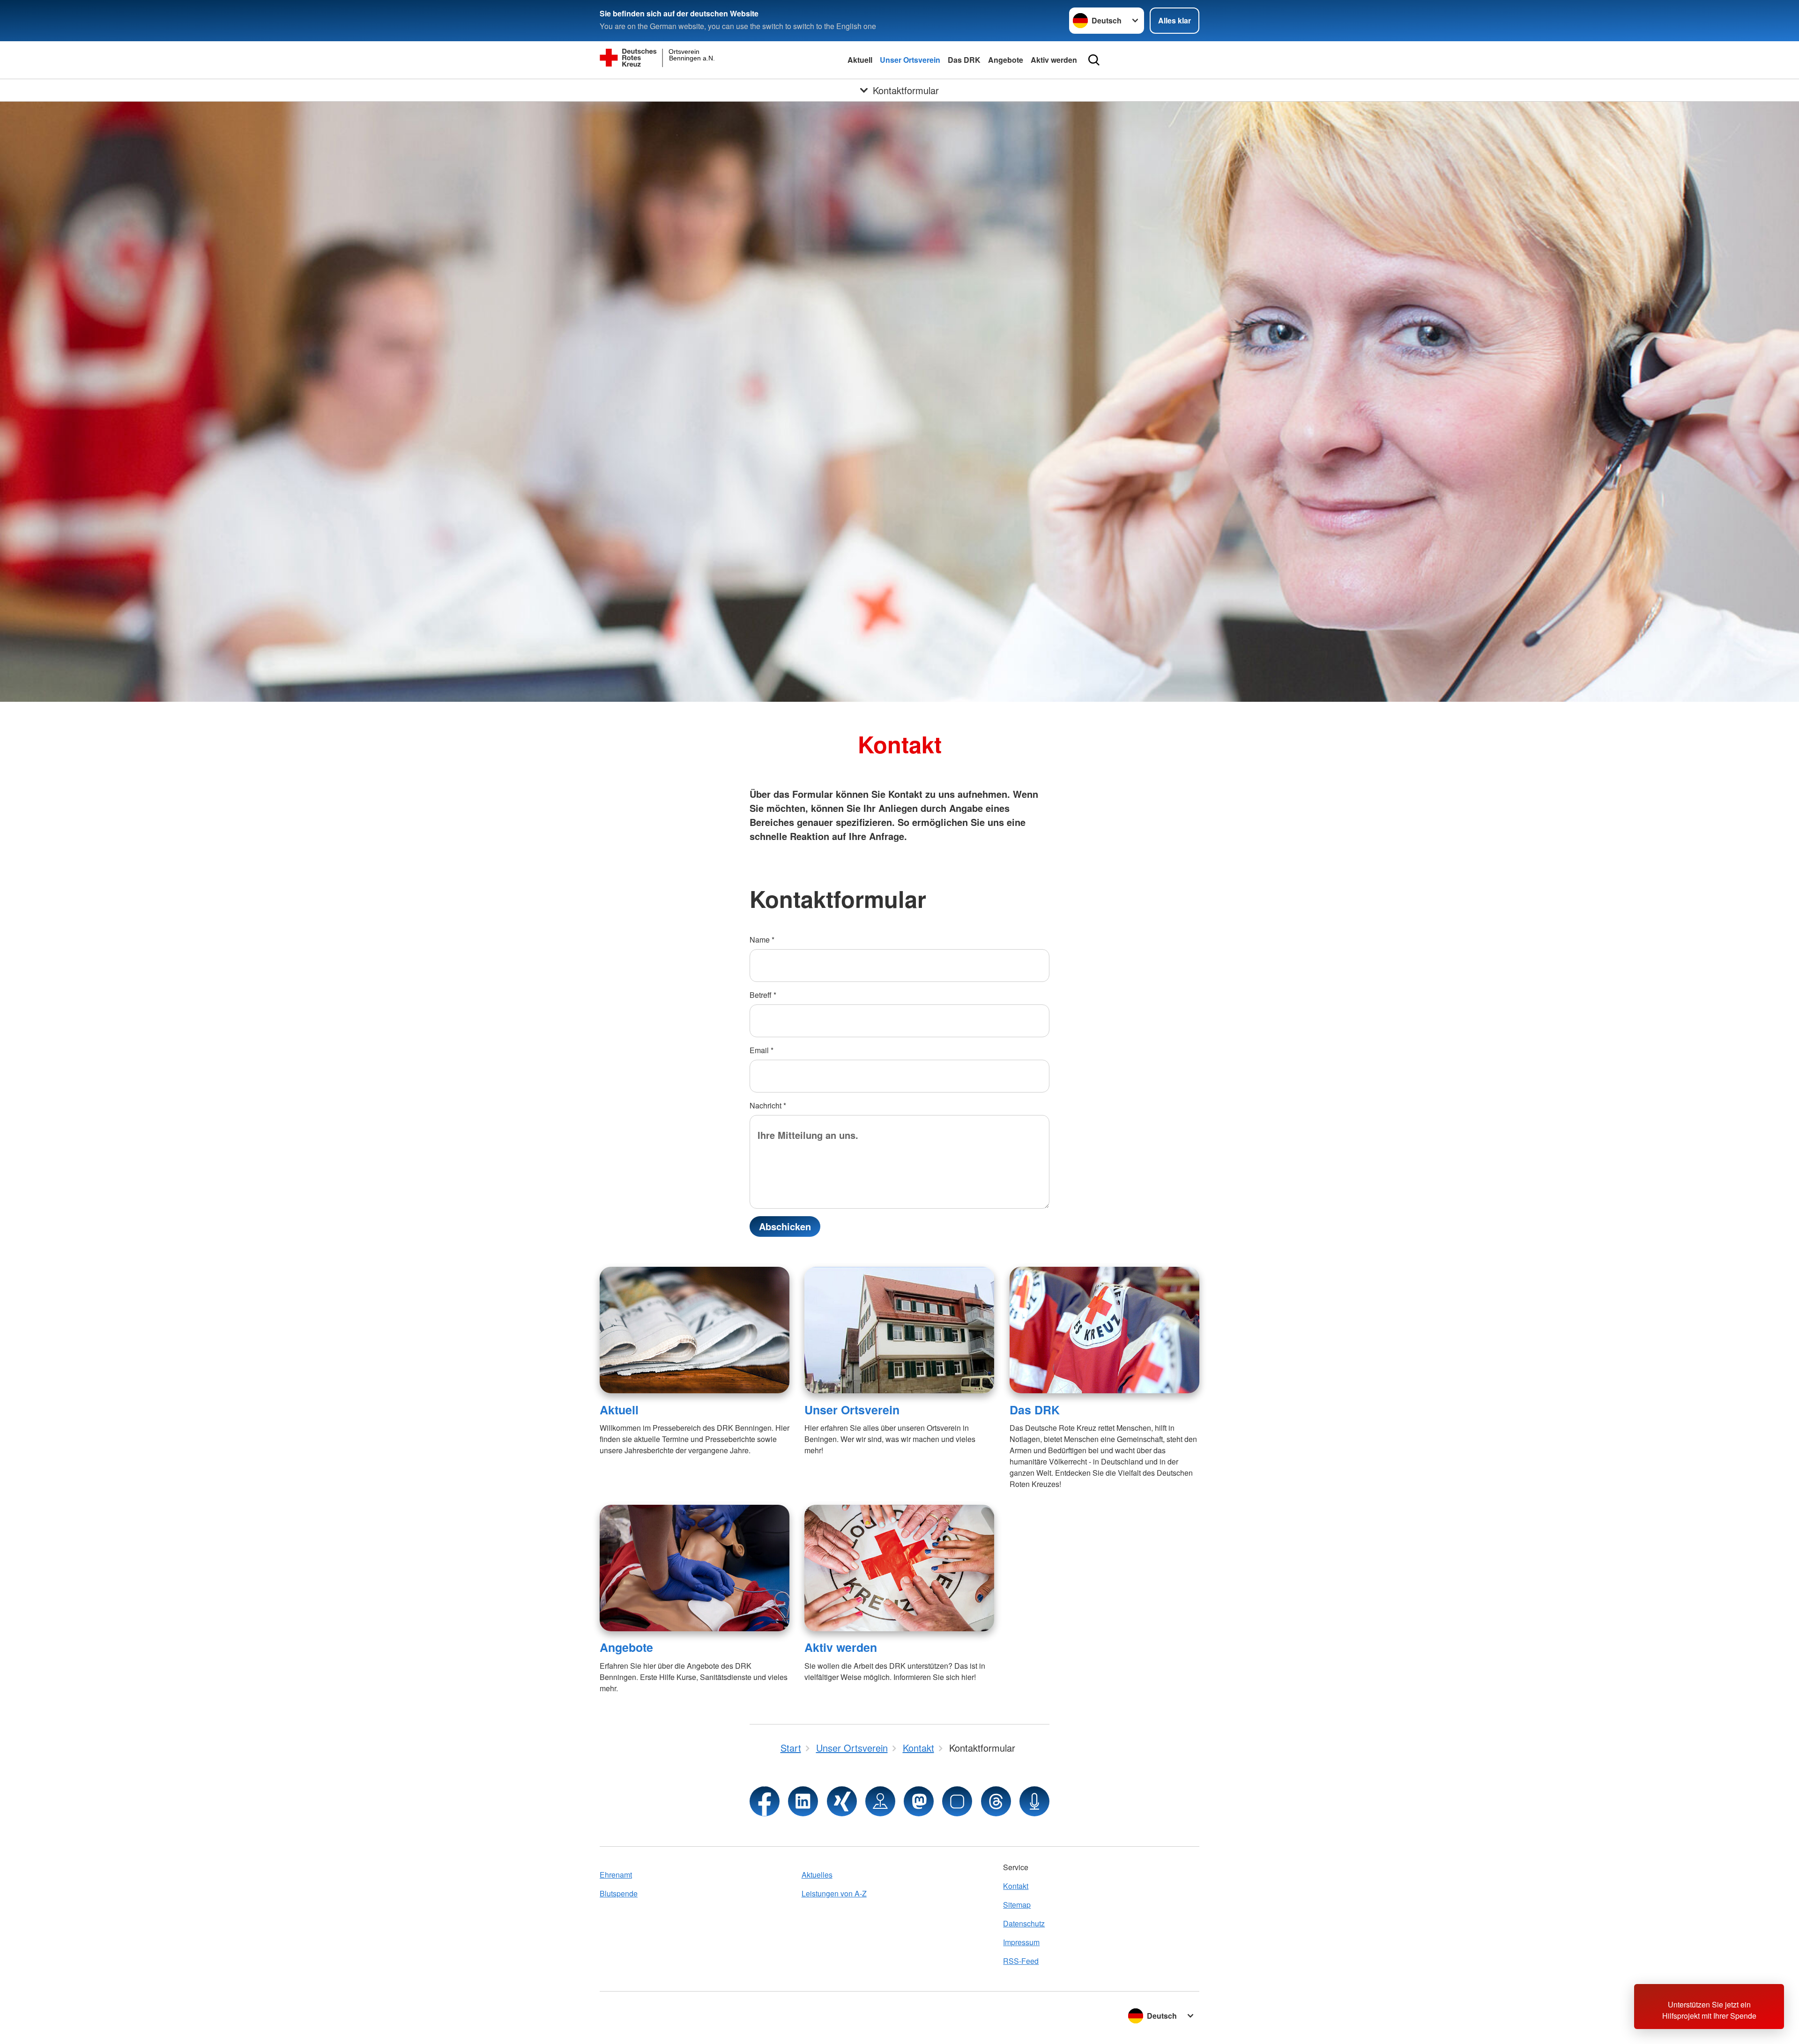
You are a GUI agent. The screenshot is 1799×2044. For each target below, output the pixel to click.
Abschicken (785, 1226)
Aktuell (860, 60)
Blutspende (619, 1893)
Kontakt (1016, 1886)
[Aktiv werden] (899, 1568)
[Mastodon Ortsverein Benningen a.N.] (919, 1801)
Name (762, 940)
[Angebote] (695, 1568)
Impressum (1021, 1942)
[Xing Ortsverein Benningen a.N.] (842, 1801)
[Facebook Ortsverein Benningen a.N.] (765, 1801)
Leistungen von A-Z (834, 1893)
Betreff (763, 995)
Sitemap (1017, 1905)
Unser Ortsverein (910, 60)
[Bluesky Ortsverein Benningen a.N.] (957, 1801)
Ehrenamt (616, 1875)
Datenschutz (1024, 1923)
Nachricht (768, 1105)
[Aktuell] (695, 1330)
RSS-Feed (1021, 1961)
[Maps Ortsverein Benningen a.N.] (880, 1801)
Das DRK (964, 60)
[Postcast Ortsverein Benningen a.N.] (1034, 1801)
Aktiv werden (1054, 60)
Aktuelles (817, 1875)
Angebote (1006, 60)
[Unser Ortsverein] (899, 1330)
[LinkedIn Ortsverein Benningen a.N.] (803, 1801)
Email (762, 1050)
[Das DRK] (1104, 1330)
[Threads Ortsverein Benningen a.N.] (996, 1801)
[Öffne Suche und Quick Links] (1094, 60)
